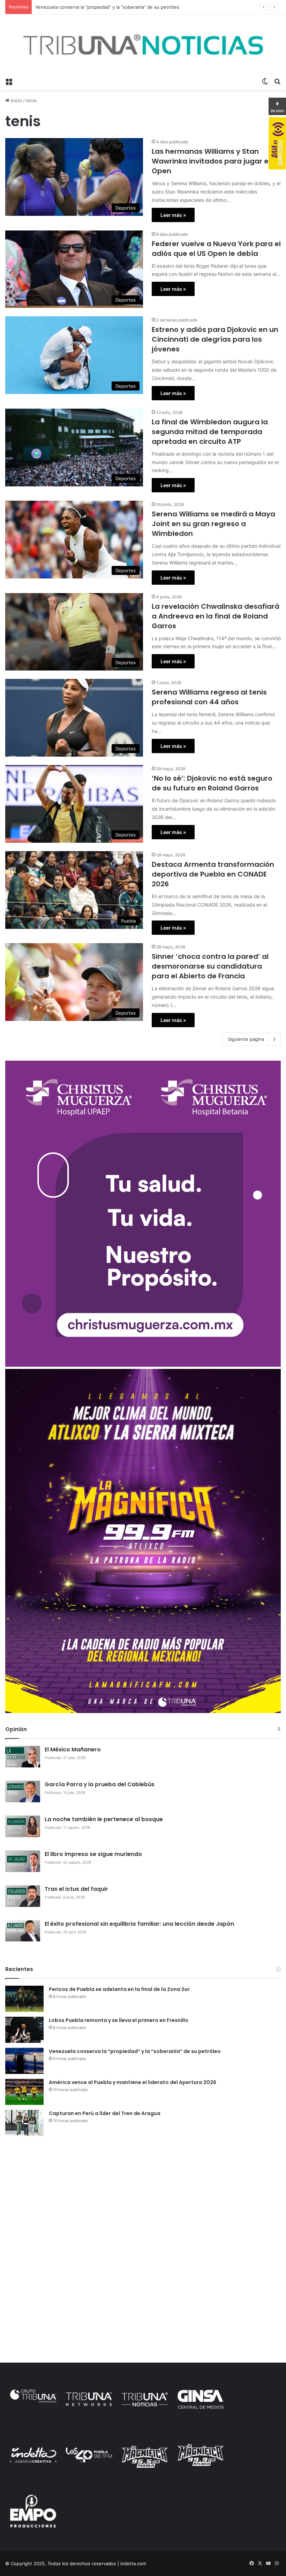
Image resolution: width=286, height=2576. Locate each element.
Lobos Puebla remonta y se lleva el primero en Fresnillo (119, 2020)
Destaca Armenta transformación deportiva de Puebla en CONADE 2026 (213, 874)
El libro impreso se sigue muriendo (93, 1854)
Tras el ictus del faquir (76, 1889)
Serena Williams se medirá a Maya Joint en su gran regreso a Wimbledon (213, 524)
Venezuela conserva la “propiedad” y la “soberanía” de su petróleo (135, 2051)
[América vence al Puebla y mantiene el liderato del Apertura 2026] (24, 2092)
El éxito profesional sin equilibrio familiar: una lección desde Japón (139, 1924)
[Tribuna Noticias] (143, 44)
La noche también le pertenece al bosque (104, 1819)
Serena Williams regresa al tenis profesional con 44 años (209, 697)
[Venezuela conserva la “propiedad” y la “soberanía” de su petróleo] (24, 2061)
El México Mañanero (73, 1749)
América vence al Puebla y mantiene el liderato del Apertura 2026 (133, 2082)
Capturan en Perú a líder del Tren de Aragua (105, 2113)
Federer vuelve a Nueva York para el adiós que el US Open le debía (216, 249)
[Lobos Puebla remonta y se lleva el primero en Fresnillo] (24, 2030)
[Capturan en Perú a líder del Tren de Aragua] (24, 2123)
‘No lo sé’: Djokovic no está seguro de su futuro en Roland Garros (212, 783)
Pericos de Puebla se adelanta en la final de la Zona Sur (119, 1989)
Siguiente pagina (246, 1039)
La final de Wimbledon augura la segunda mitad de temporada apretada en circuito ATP (210, 432)
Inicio (16, 100)
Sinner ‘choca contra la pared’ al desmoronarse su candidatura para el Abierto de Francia (210, 966)
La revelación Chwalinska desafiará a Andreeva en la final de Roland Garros (216, 616)
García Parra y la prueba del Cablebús (100, 1784)
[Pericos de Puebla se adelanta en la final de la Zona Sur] (24, 1999)
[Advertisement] (143, 2195)
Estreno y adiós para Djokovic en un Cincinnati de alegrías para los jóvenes (215, 339)
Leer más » (173, 215)
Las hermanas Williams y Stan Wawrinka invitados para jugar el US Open (216, 161)
